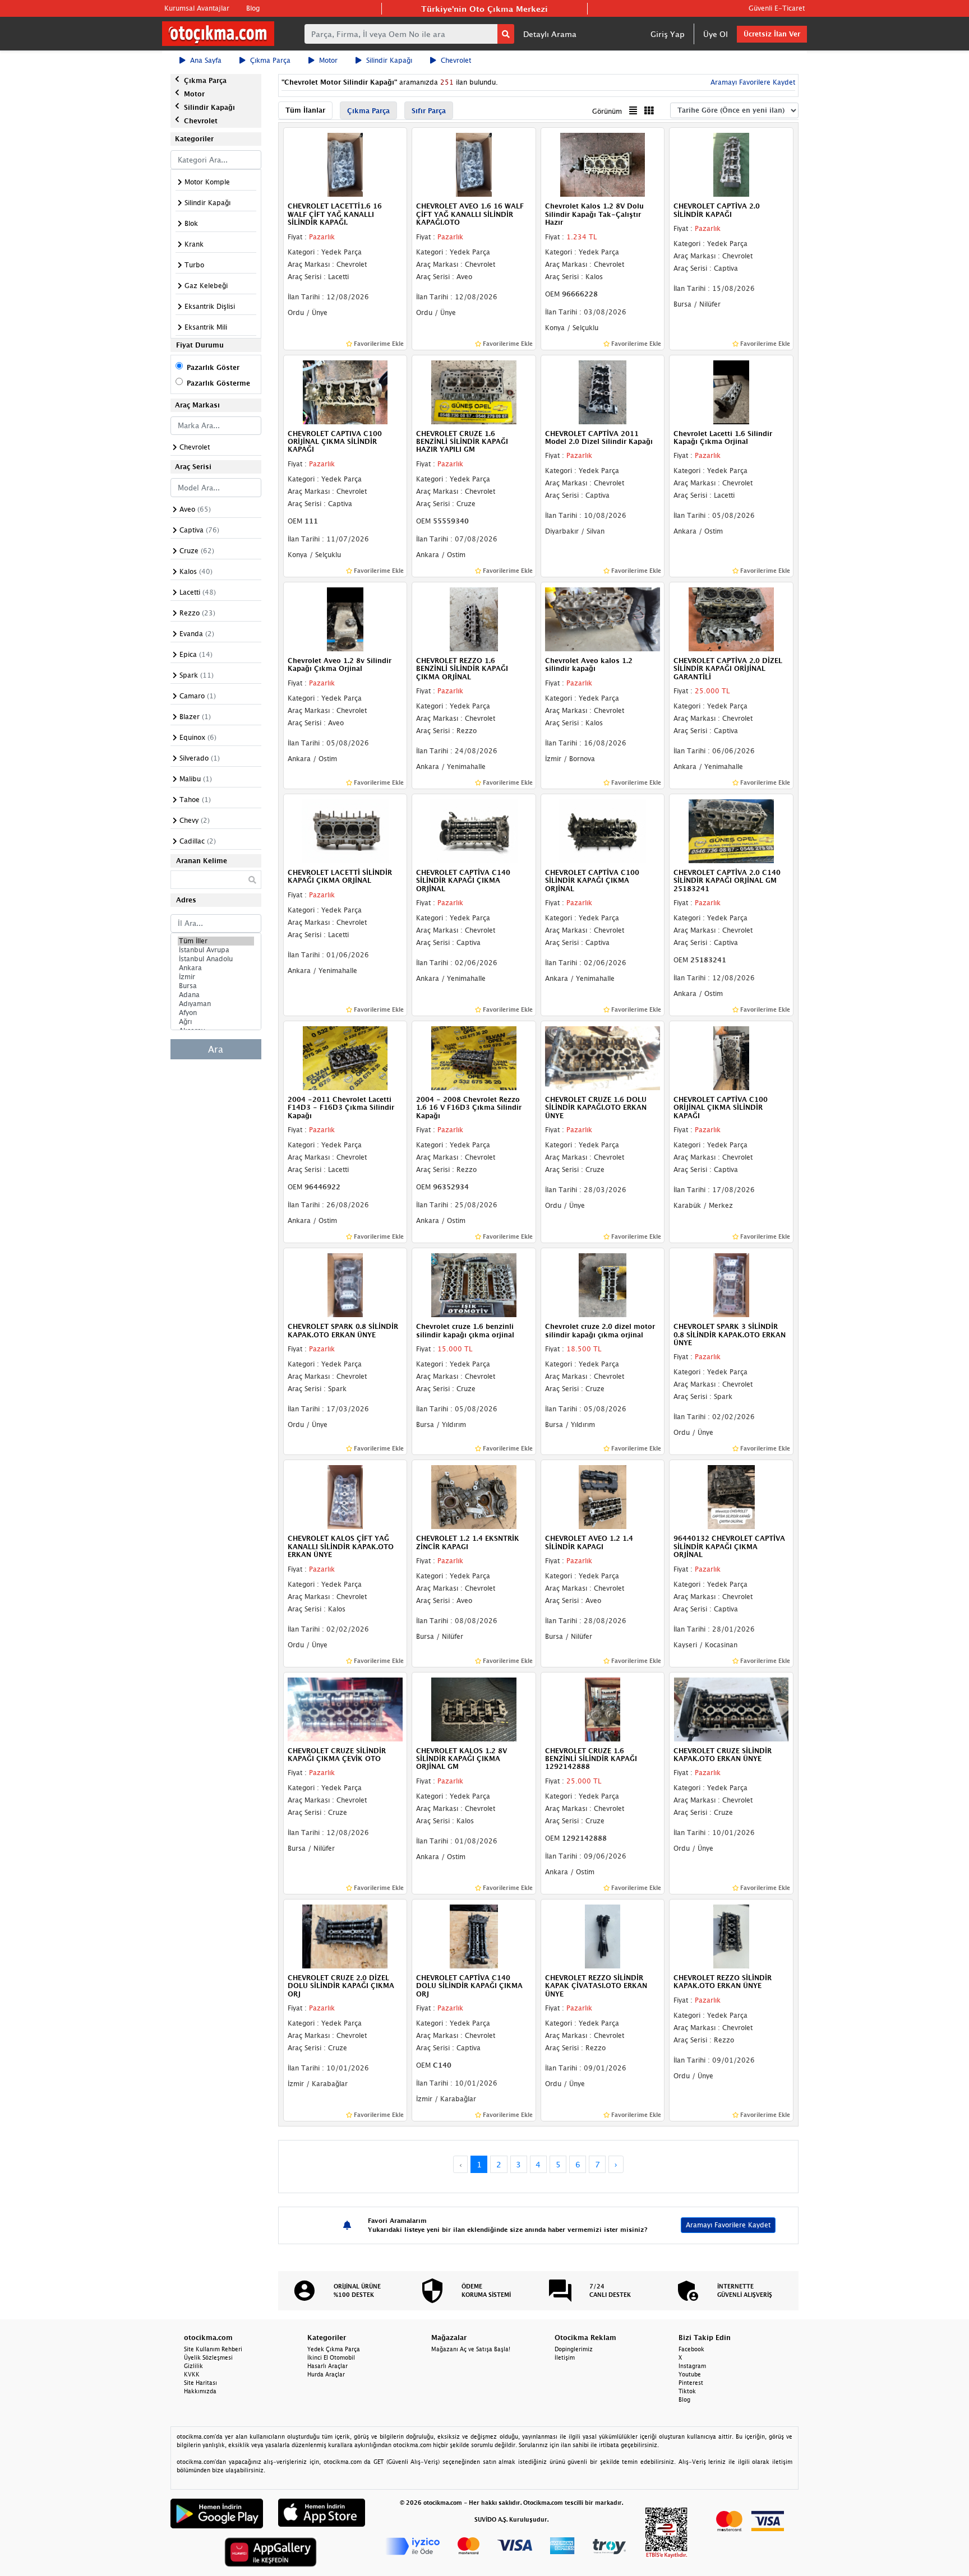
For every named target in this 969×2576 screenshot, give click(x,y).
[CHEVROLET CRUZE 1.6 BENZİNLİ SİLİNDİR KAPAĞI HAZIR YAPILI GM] (474, 391)
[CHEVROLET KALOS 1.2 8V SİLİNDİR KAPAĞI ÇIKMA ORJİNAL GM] (474, 1708)
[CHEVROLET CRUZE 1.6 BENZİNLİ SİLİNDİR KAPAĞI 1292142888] (603, 1708)
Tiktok (687, 2391)
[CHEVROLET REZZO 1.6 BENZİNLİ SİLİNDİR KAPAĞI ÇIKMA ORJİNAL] (474, 618)
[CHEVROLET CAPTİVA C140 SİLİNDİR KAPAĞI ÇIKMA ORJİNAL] (474, 830)
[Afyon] (216, 1013)
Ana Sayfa (206, 60)
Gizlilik (193, 2366)
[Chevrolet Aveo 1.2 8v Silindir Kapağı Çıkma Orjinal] (345, 618)
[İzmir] (216, 977)
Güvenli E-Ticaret (777, 8)
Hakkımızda (200, 2391)
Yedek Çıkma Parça (334, 2349)
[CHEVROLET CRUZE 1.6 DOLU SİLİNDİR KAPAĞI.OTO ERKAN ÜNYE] (603, 1057)
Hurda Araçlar (326, 2374)
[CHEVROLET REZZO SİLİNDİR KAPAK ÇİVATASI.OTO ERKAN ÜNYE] (603, 1935)
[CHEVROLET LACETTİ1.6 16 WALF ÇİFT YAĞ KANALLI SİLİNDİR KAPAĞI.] (345, 164)
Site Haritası (200, 2383)
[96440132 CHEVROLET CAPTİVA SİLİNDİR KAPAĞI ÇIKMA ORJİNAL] (731, 1497)
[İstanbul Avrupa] (216, 950)
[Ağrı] (216, 1022)
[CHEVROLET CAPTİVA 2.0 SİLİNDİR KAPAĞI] (731, 164)
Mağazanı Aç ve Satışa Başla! (471, 2349)
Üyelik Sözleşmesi (208, 2357)
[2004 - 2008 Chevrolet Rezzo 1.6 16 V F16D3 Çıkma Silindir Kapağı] (474, 1057)
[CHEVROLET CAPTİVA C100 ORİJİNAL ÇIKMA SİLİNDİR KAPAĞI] (731, 1057)
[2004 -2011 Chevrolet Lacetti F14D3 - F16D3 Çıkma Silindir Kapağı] (345, 1057)
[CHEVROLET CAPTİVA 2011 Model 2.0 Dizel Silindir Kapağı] (603, 391)
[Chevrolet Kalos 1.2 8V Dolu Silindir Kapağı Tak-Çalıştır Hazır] (603, 164)
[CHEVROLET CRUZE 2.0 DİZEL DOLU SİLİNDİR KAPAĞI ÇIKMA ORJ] (345, 1935)
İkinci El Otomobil (331, 2357)
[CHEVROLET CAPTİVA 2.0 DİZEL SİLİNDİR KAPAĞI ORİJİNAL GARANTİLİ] (731, 618)
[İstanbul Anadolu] (216, 959)
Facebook (691, 2349)
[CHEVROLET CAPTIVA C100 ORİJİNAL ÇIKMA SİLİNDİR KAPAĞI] (345, 391)
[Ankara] (216, 968)
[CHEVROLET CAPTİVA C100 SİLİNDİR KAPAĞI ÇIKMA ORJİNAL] (603, 830)
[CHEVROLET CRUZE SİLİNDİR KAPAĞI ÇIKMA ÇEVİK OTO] (345, 1708)
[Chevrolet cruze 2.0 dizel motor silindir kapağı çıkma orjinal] (603, 1285)
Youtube (690, 2374)
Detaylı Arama (550, 34)
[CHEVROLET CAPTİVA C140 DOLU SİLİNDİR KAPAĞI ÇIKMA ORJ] (474, 1935)
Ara (216, 1049)
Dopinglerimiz (574, 2349)
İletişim (565, 2357)
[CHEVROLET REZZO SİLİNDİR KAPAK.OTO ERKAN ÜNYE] (731, 1935)
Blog (253, 8)
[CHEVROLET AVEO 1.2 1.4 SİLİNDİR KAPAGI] (603, 1497)
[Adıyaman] (216, 1004)
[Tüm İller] (216, 941)
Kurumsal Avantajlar (197, 8)
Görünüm (607, 111)
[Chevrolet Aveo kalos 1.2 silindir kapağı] (603, 618)
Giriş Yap (668, 34)
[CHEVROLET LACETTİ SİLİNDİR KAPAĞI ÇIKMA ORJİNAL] (345, 830)
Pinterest (691, 2383)
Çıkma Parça (270, 60)
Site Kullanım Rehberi (213, 2349)
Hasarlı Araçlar (327, 2366)
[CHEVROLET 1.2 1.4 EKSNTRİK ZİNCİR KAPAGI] (474, 1497)
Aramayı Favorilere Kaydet (728, 2225)
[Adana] (216, 995)
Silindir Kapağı (389, 60)
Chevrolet (456, 60)
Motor (328, 60)
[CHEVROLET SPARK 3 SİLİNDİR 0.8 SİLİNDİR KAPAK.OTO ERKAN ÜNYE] (731, 1285)
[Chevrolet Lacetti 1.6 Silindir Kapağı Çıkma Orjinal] (731, 391)
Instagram (692, 2366)
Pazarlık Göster (213, 367)
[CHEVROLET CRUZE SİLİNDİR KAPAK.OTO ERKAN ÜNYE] (731, 1708)
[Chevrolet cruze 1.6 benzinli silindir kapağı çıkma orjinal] (474, 1285)
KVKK (192, 2374)
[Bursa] (216, 986)
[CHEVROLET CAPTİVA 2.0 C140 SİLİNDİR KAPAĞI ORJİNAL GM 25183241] (731, 830)
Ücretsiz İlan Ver (772, 34)
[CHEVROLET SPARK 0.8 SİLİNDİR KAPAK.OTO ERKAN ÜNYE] (345, 1285)
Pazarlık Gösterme (218, 383)
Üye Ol (716, 34)
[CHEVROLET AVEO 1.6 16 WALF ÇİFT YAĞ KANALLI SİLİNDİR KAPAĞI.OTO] (474, 164)
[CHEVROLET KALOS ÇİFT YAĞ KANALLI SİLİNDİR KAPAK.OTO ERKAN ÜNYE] (345, 1497)
